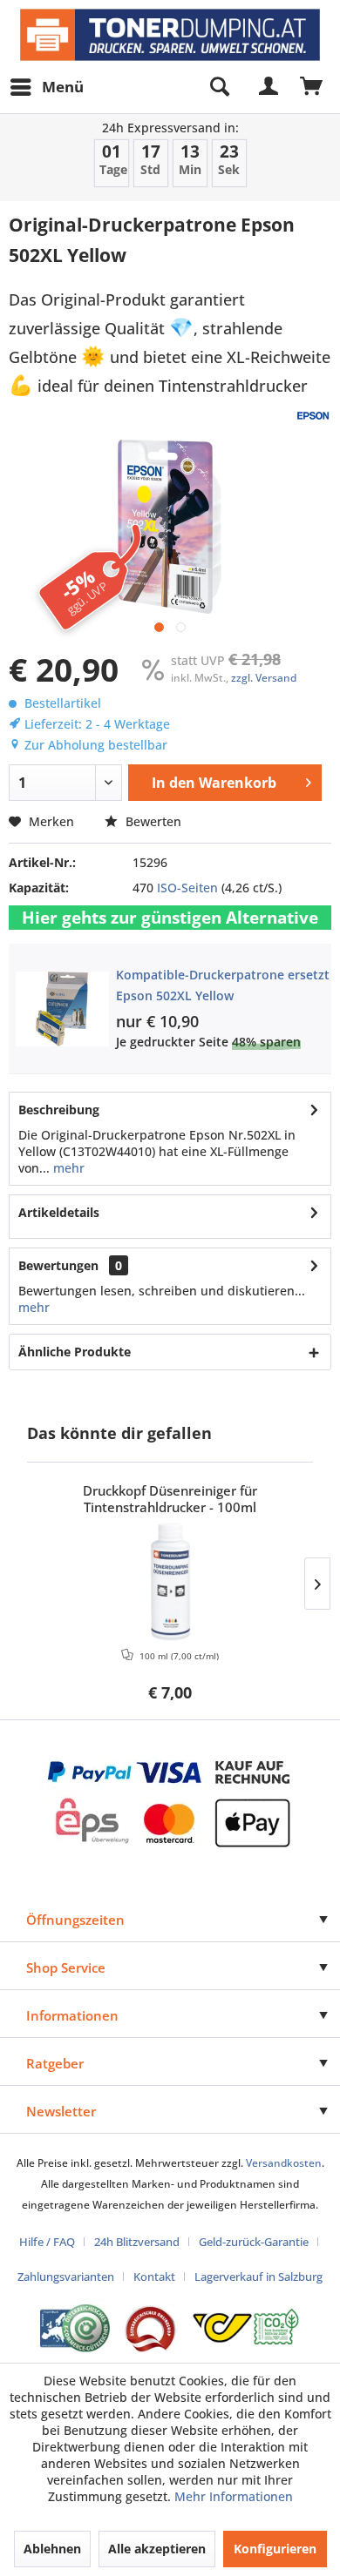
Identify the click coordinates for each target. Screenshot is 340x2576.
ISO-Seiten (187, 888)
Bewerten (152, 821)
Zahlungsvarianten (66, 2277)
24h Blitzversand (137, 2242)
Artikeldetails (59, 1212)
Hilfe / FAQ (47, 2242)
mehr (67, 1168)
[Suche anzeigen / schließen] (219, 87)
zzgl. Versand (264, 678)
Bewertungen (58, 1265)
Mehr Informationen (234, 2496)
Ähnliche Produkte (75, 1352)
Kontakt (154, 2277)
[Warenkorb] (312, 87)
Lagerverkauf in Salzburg (258, 2277)
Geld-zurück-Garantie (254, 2242)
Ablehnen (52, 2549)
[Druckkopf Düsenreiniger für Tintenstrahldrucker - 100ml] (170, 1582)
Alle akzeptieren (157, 2549)
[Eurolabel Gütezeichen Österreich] (75, 2328)
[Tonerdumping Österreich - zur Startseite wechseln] (170, 35)
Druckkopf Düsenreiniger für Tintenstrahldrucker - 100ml (170, 1499)
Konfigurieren (275, 2549)
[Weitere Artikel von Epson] (313, 416)
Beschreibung (59, 1110)
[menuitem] (46, 87)
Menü (63, 87)
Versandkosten (284, 2163)
